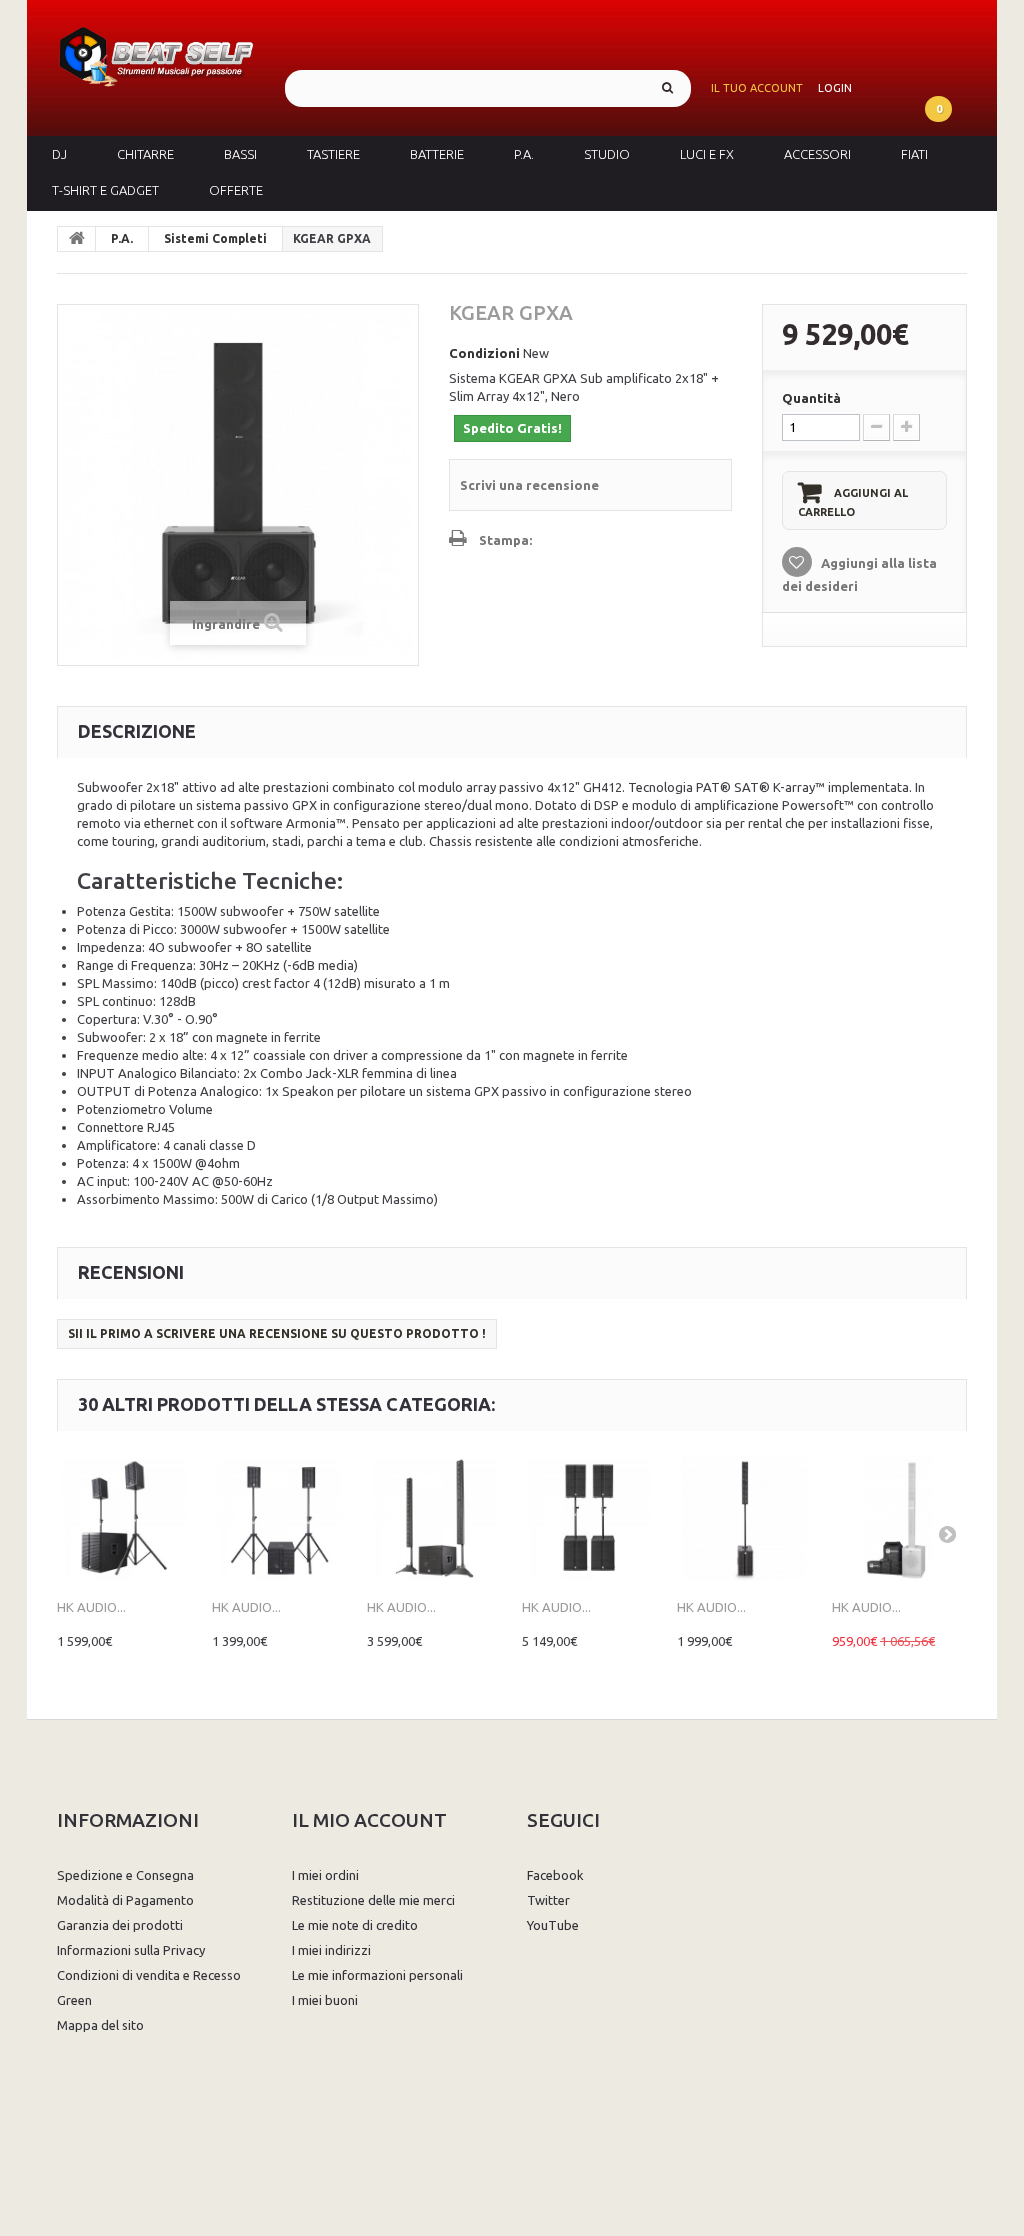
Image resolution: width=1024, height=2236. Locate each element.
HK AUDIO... (91, 1607)
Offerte (236, 190)
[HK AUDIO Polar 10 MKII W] (899, 1518)
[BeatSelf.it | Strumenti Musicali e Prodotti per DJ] (156, 53)
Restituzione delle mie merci (373, 1900)
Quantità (811, 398)
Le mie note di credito (355, 1925)
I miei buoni (325, 2000)
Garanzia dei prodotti (120, 1925)
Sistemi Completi (215, 238)
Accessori (817, 154)
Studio (607, 154)
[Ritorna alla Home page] (77, 239)
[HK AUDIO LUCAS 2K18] (124, 1518)
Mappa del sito (100, 2025)
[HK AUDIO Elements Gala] (434, 1518)
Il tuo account (757, 88)
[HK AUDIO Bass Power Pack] (589, 1518)
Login (835, 88)
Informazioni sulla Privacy (131, 1950)
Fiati (914, 154)
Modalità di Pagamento (125, 1900)
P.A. (524, 154)
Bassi (240, 154)
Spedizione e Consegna (125, 1875)
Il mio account (369, 1820)
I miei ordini (325, 1875)
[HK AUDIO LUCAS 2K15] (279, 1518)
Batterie (437, 154)
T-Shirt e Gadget (105, 190)
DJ (59, 154)
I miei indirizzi (331, 1950)
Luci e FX (707, 154)
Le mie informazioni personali (377, 1975)
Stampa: (505, 540)
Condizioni (484, 353)
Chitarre (145, 154)
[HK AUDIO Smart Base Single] (744, 1518)
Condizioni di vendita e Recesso (149, 1975)
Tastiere (333, 154)
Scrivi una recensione (529, 485)
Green (74, 2000)
